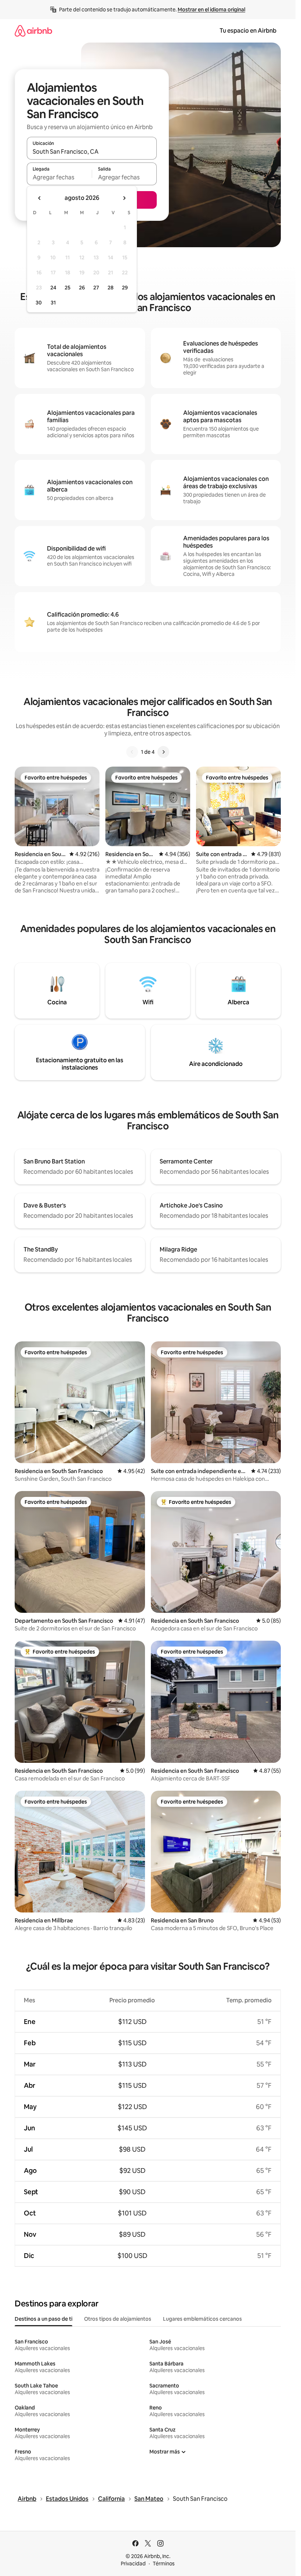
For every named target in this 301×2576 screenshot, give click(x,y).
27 (96, 288)
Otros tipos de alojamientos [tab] (118, 2319)
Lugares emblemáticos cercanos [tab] (202, 2319)
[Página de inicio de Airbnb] (33, 31)
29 (125, 288)
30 (39, 303)
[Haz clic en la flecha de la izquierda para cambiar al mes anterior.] (40, 198)
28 (110, 288)
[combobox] (92, 151)
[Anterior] (132, 752)
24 (53, 288)
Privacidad (133, 2564)
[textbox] (59, 177)
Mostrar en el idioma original (211, 10)
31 (53, 303)
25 (68, 288)
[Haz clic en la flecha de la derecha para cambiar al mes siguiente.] (124, 198)
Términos (164, 2564)
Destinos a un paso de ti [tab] (43, 2319)
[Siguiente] (163, 752)
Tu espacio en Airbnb (248, 31)
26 (82, 288)
